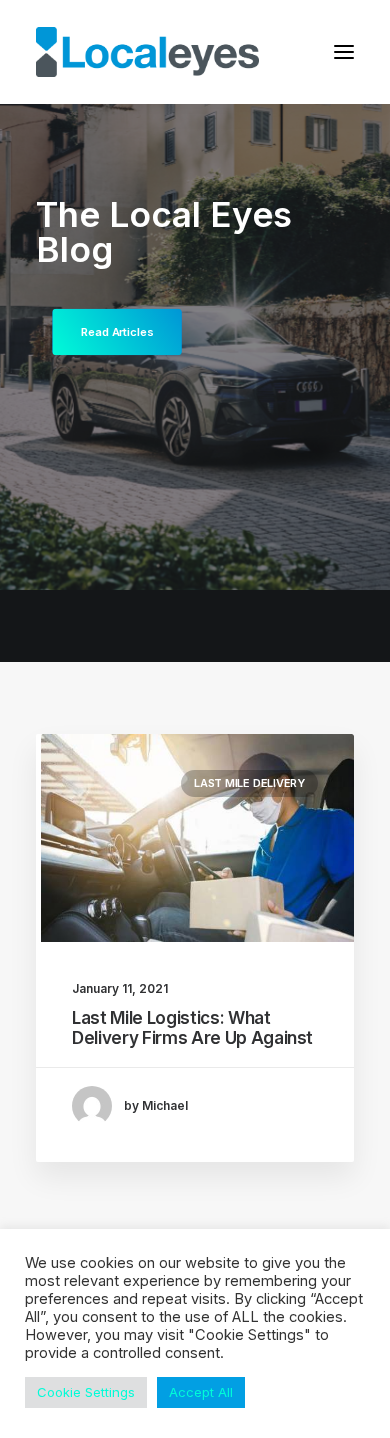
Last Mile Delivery (249, 783)
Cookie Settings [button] (86, 1392)
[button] (344, 52)
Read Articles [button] (117, 332)
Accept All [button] (201, 1392)
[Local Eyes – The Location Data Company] (147, 52)
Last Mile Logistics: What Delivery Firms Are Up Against (192, 1028)
